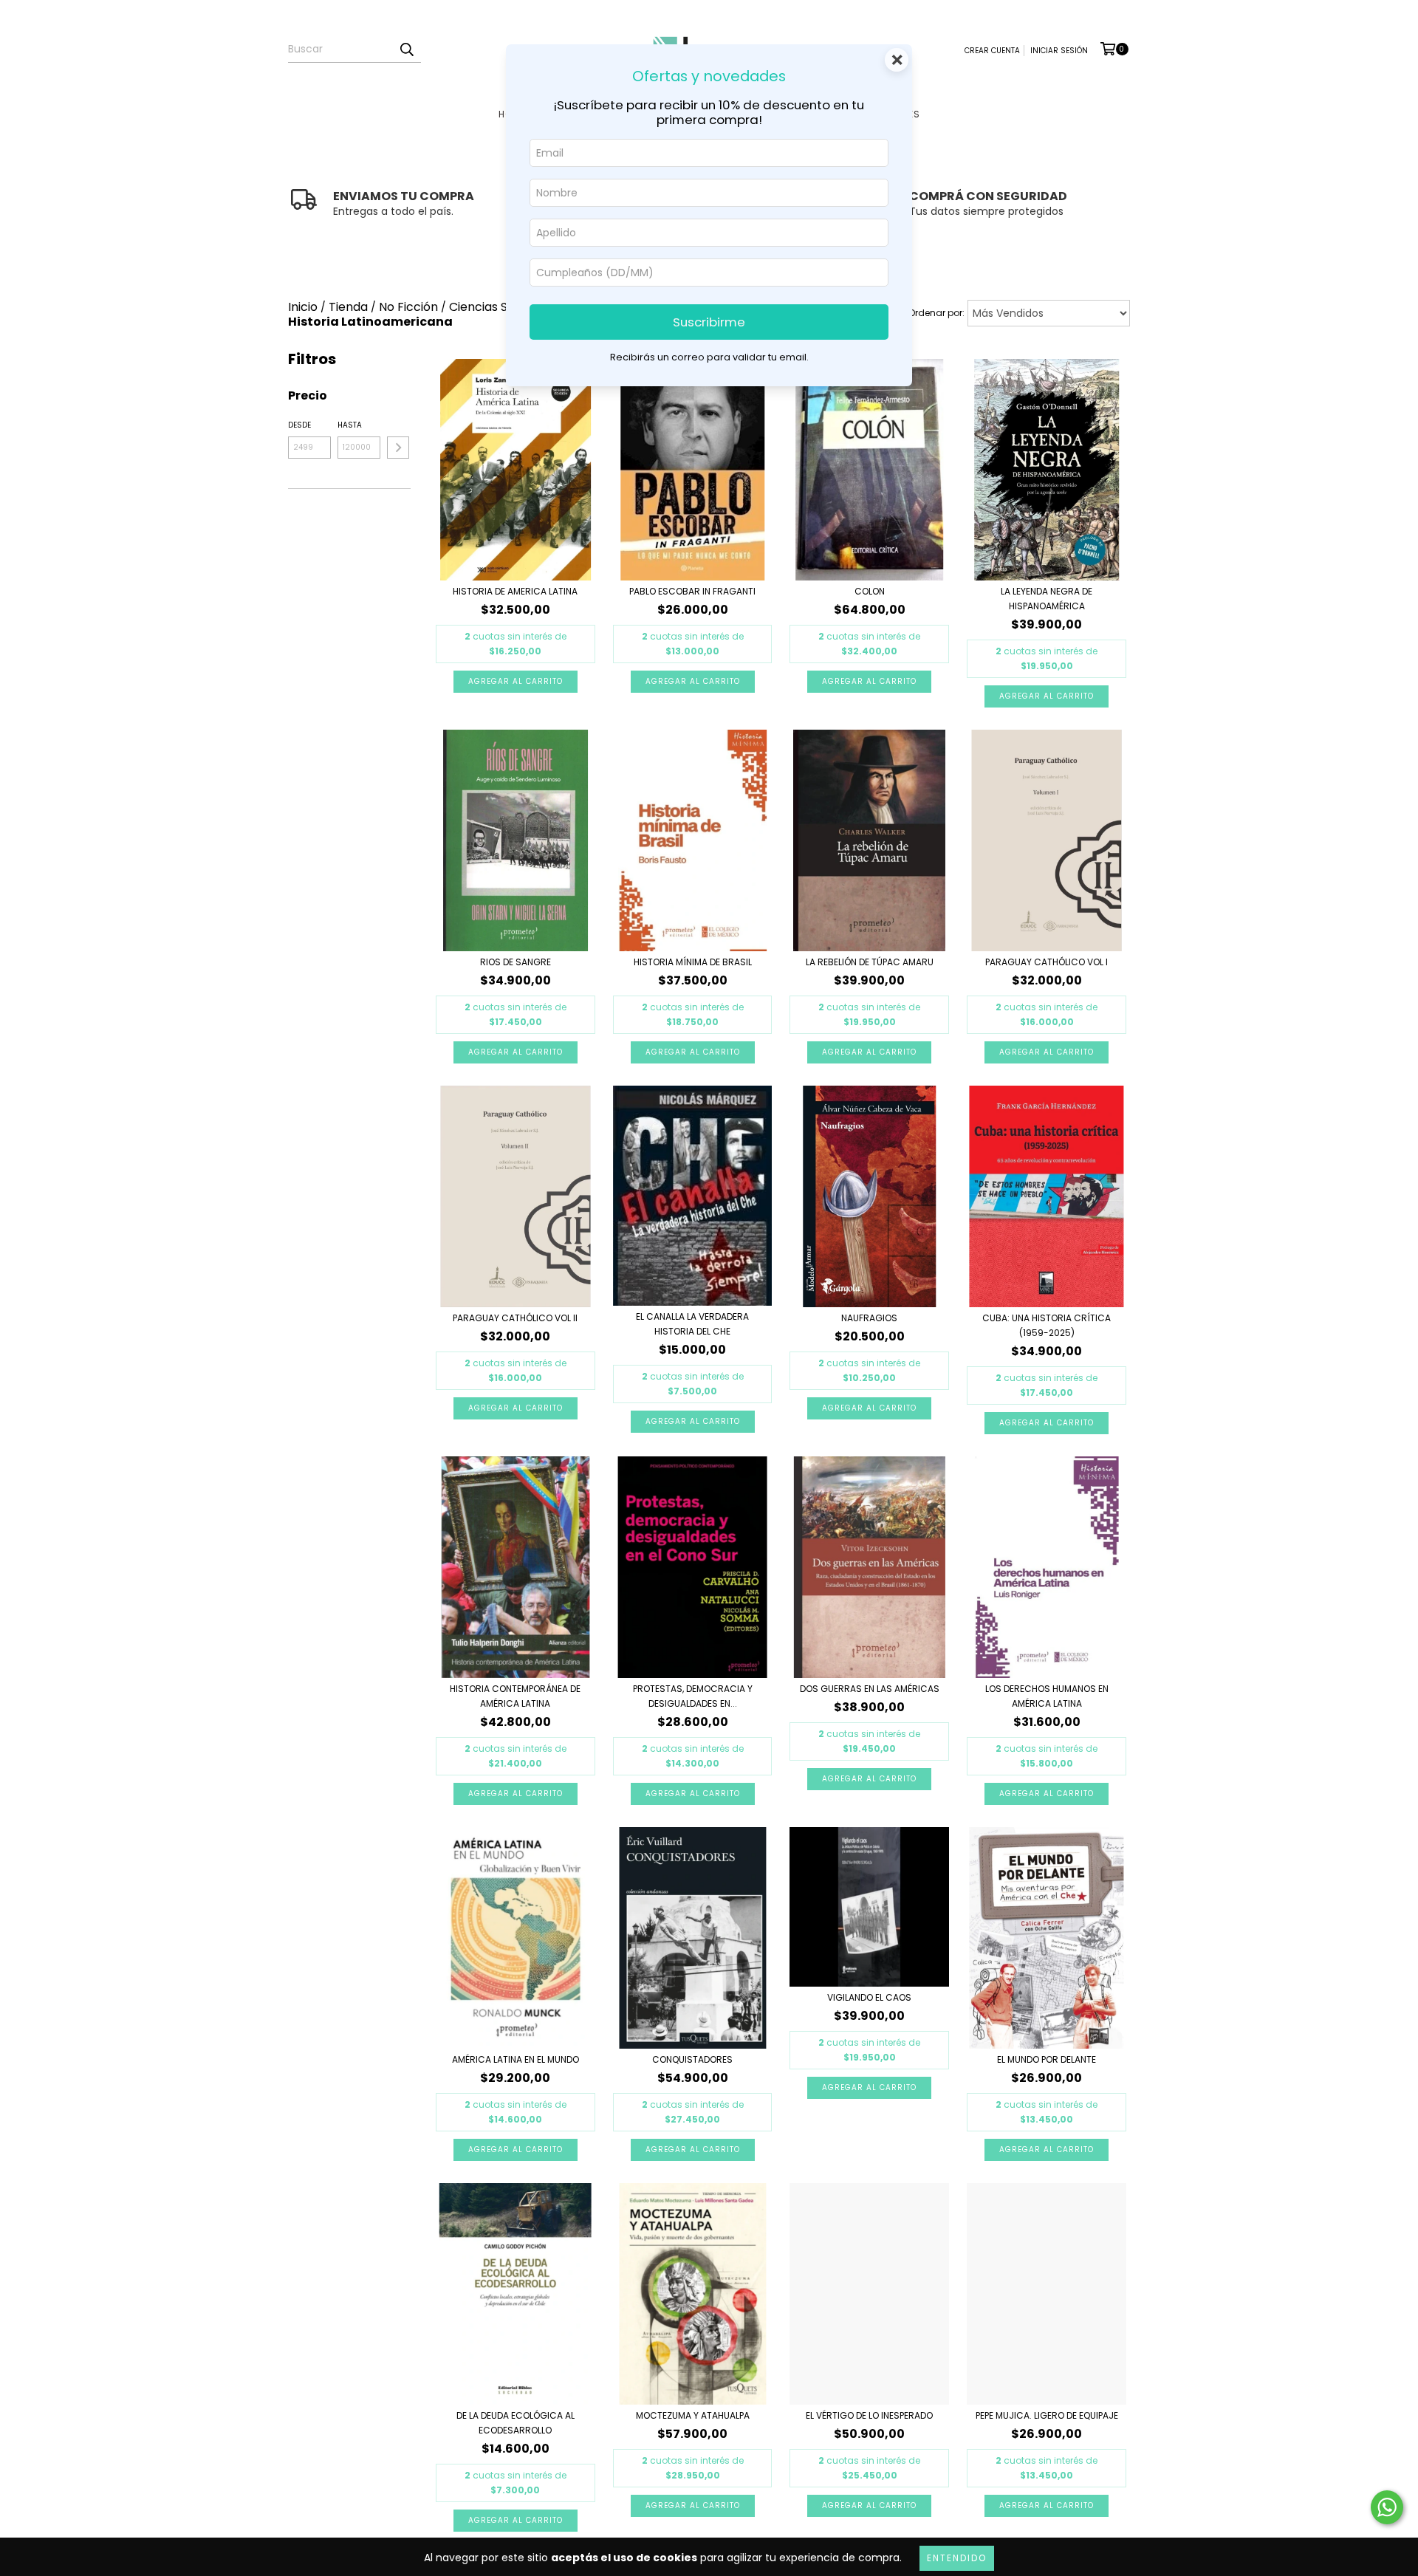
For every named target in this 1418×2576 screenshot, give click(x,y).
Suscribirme (709, 322)
